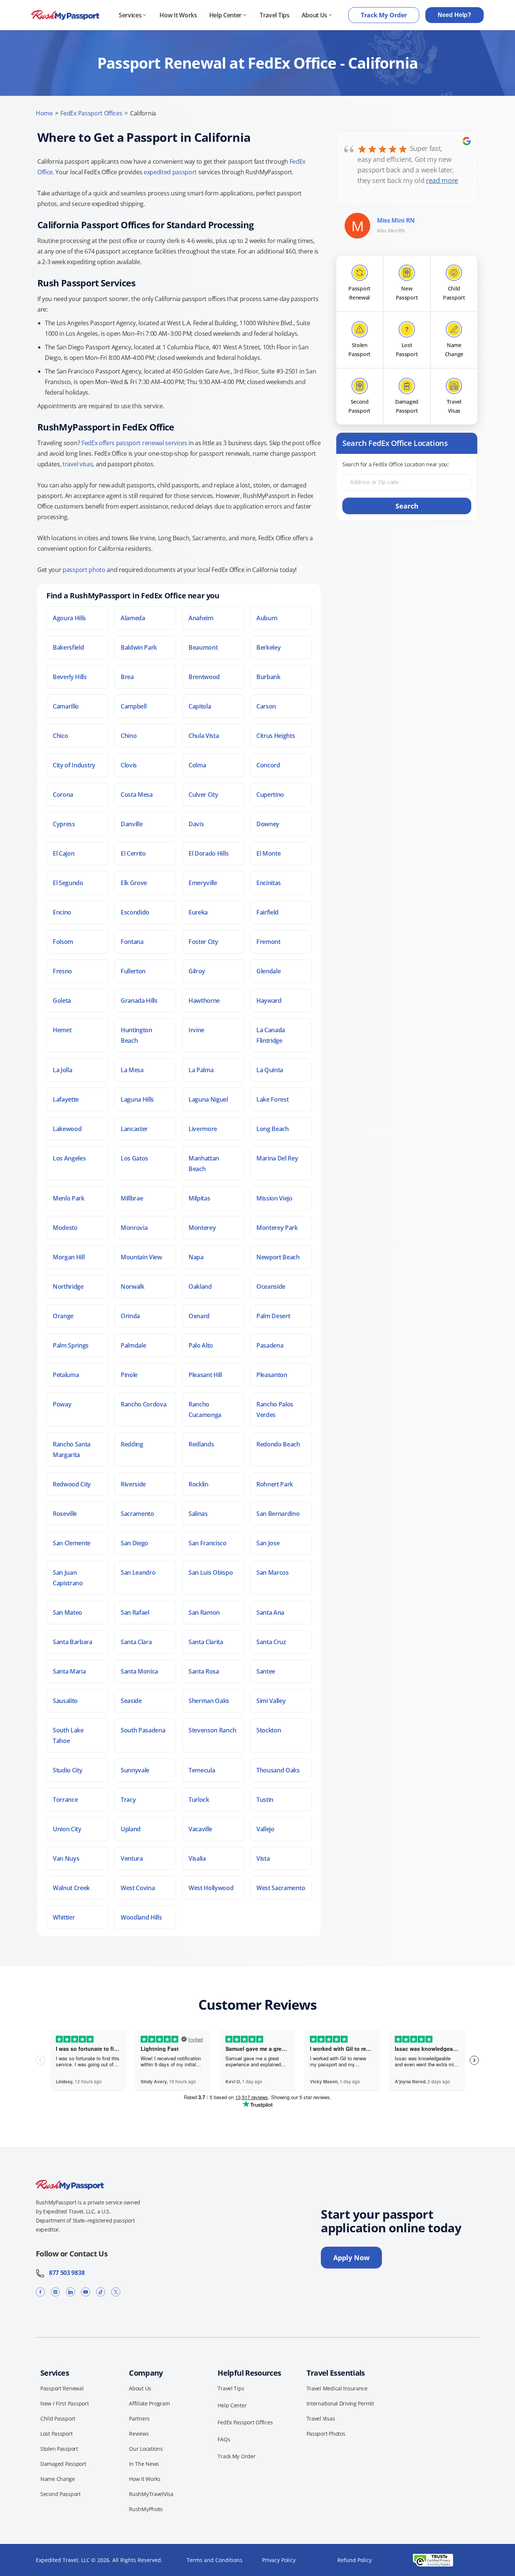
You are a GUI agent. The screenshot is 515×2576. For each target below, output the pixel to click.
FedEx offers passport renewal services (134, 443)
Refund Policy (355, 2560)
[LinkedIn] (71, 2292)
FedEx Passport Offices (91, 113)
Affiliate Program (149, 2403)
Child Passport (58, 2418)
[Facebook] (40, 2292)
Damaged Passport (63, 2464)
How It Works (178, 15)
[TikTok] (101, 2292)
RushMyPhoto (146, 2509)
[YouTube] (86, 2292)
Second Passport (61, 2494)
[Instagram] (55, 2292)
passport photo (84, 570)
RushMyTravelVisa (151, 2494)
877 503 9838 (65, 2273)
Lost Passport (56, 2434)
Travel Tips (274, 15)
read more (442, 180)
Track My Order (384, 15)
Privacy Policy (279, 2560)
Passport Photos (326, 2434)
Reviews (139, 2434)
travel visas (78, 464)
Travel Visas (321, 2418)
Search (407, 506)
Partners (139, 2418)
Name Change (58, 2479)
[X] (116, 2292)
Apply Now (351, 2258)
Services (130, 15)
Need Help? (454, 15)
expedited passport (170, 172)
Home (44, 113)
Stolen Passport (59, 2449)
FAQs (224, 2439)
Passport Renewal (62, 2388)
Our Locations (146, 2449)
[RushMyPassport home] (65, 15)
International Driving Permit (340, 2403)
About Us (314, 15)
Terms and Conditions (215, 2560)
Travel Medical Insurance (337, 2388)
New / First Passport (64, 2403)
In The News (144, 2464)
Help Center (225, 15)
